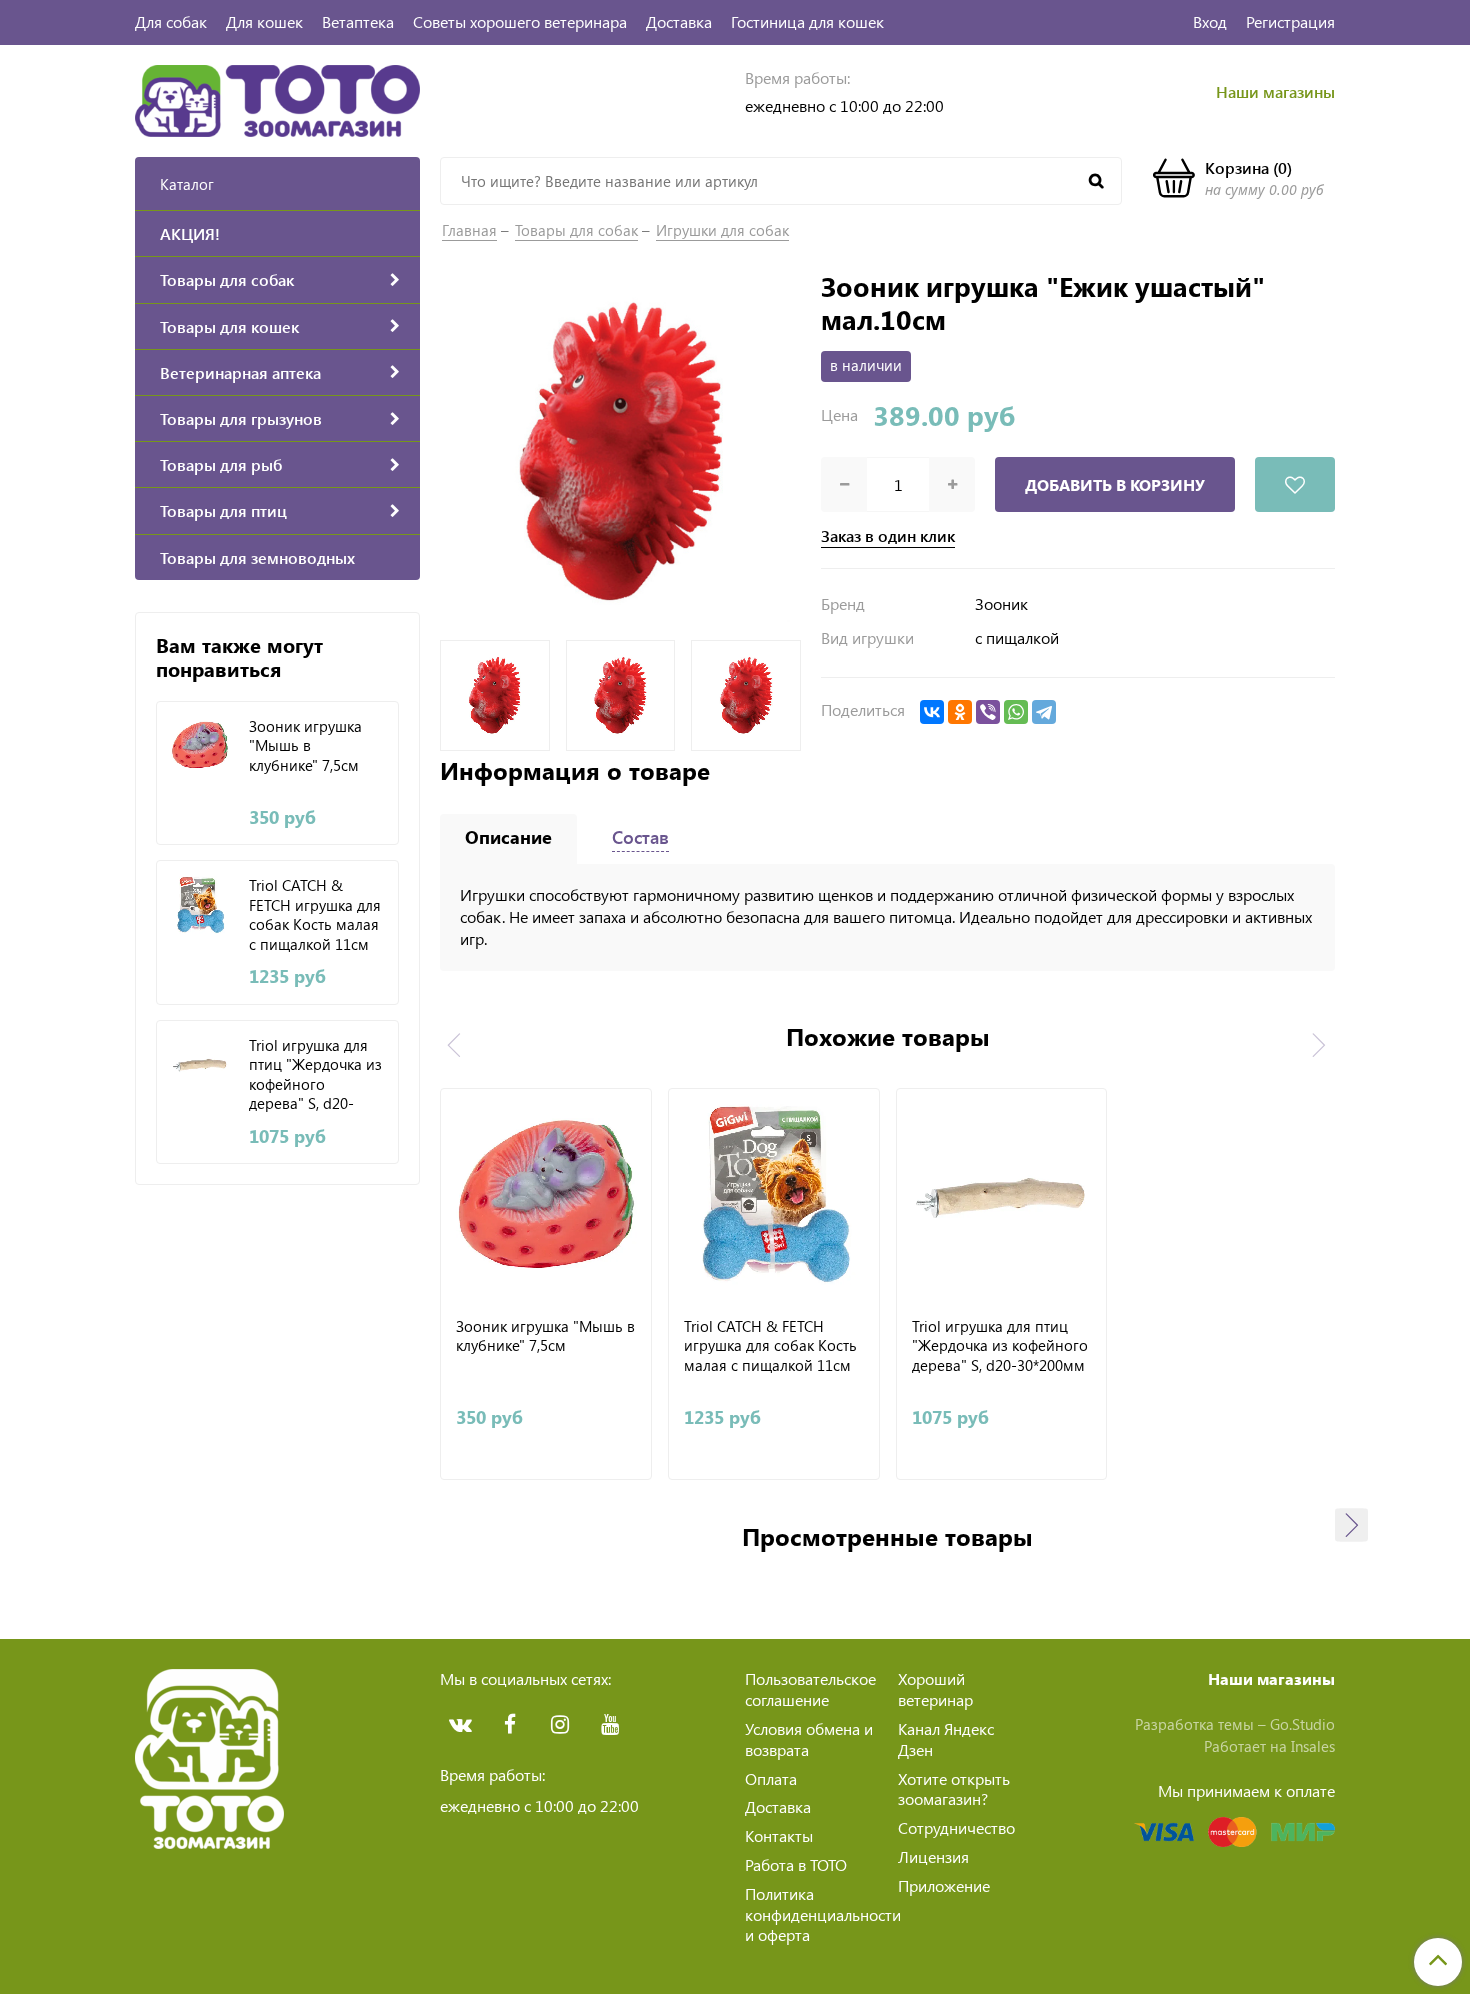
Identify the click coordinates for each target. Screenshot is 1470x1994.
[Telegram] (1044, 712)
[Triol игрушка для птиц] (200, 1064)
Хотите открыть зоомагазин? (954, 1789)
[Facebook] (510, 1725)
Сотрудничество (956, 1827)
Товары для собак (576, 230)
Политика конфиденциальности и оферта (823, 1914)
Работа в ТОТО (796, 1864)
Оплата (771, 1778)
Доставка (679, 21)
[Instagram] (560, 1725)
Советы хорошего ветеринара (520, 21)
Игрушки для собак (722, 230)
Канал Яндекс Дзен (946, 1739)
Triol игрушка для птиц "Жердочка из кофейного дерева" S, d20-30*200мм (315, 1074)
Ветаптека (358, 21)
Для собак (171, 21)
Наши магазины (1275, 91)
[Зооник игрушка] (200, 745)
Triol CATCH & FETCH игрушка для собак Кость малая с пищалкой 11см (315, 914)
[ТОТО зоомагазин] (277, 98)
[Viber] (988, 712)
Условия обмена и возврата (809, 1739)
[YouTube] (610, 1725)
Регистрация (1290, 21)
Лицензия (933, 1856)
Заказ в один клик (888, 536)
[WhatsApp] (1016, 712)
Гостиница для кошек (807, 21)
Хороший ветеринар (935, 1689)
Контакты (779, 1835)
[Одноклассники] (960, 712)
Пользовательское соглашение (810, 1689)
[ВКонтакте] (932, 712)
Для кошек (264, 21)
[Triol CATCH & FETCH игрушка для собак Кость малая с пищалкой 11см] (200, 904)
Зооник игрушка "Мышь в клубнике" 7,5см (305, 746)
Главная (469, 230)
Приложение (944, 1885)
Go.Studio (1302, 1724)
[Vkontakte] (460, 1725)
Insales (1313, 1746)
